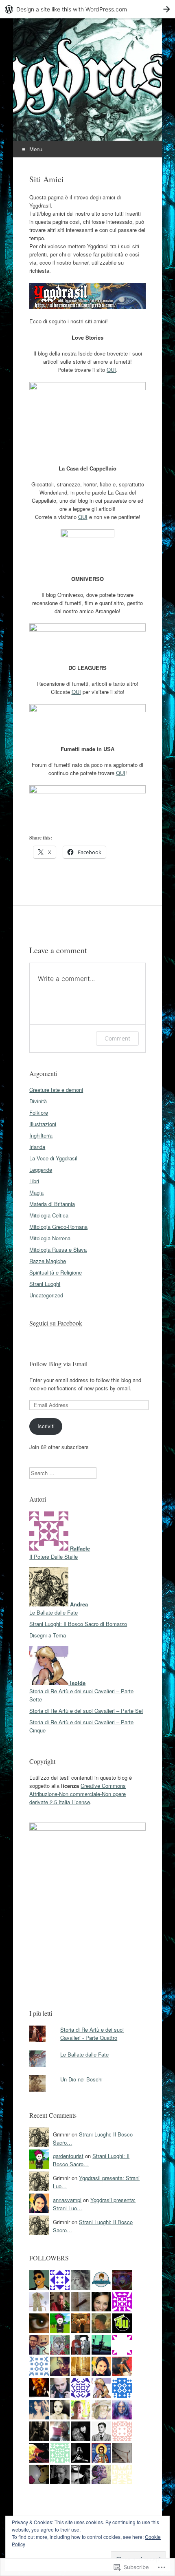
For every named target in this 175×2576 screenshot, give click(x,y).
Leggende (41, 1170)
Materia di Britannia (52, 1204)
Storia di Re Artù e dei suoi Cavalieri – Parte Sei (86, 1711)
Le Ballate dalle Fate (54, 1612)
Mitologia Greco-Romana (58, 1227)
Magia (36, 1192)
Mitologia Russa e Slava (58, 1249)
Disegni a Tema (48, 1635)
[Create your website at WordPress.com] (87, 9)
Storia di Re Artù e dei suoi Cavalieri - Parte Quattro (92, 2034)
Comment (117, 1038)
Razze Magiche (48, 1261)
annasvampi (67, 2200)
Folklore (39, 1112)
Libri (34, 1181)
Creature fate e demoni (56, 1090)
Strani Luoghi (45, 1284)
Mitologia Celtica (49, 1215)
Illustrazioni (43, 1124)
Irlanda (37, 1147)
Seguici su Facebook (56, 1323)
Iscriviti (46, 1426)
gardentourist (68, 2156)
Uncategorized (46, 1295)
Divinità (38, 1101)
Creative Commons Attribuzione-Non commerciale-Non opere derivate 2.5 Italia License (78, 1794)
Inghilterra (41, 1135)
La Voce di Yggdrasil (53, 1158)
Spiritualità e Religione (56, 1272)
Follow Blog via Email (58, 1364)
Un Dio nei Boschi (81, 2079)
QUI (111, 370)
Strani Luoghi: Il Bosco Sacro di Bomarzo (78, 1624)
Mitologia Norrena (50, 1238)
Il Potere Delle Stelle (54, 1556)
